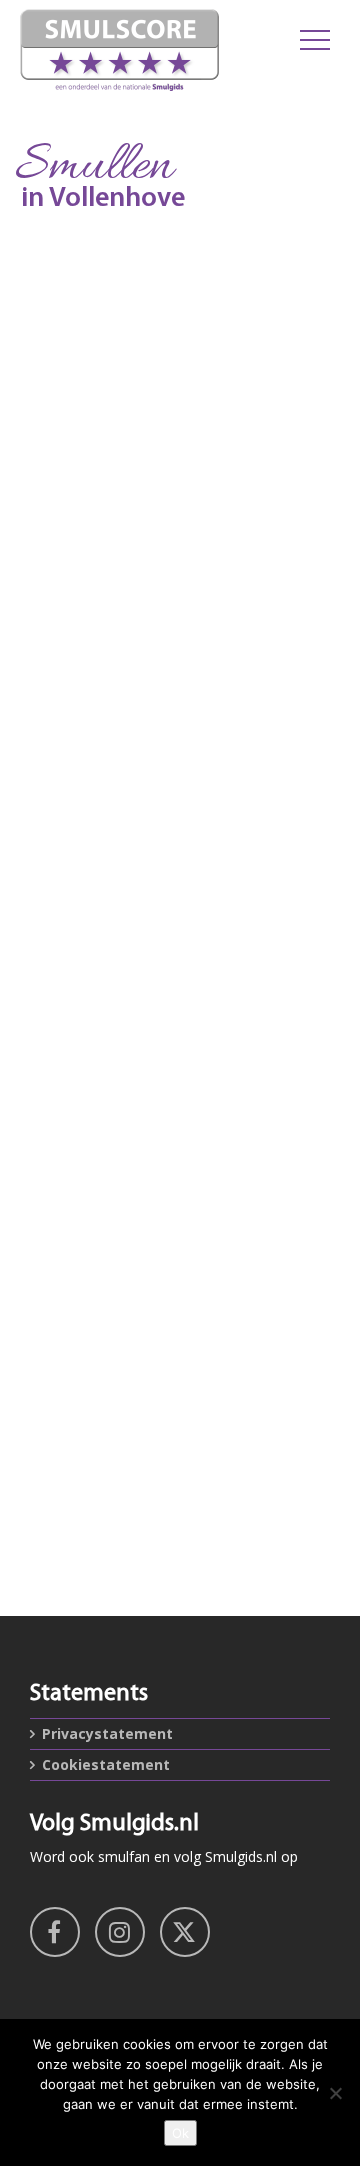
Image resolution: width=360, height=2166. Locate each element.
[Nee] (335, 2093)
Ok (180, 2133)
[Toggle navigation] (315, 40)
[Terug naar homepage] (120, 50)
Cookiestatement (106, 1764)
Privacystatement (107, 1733)
